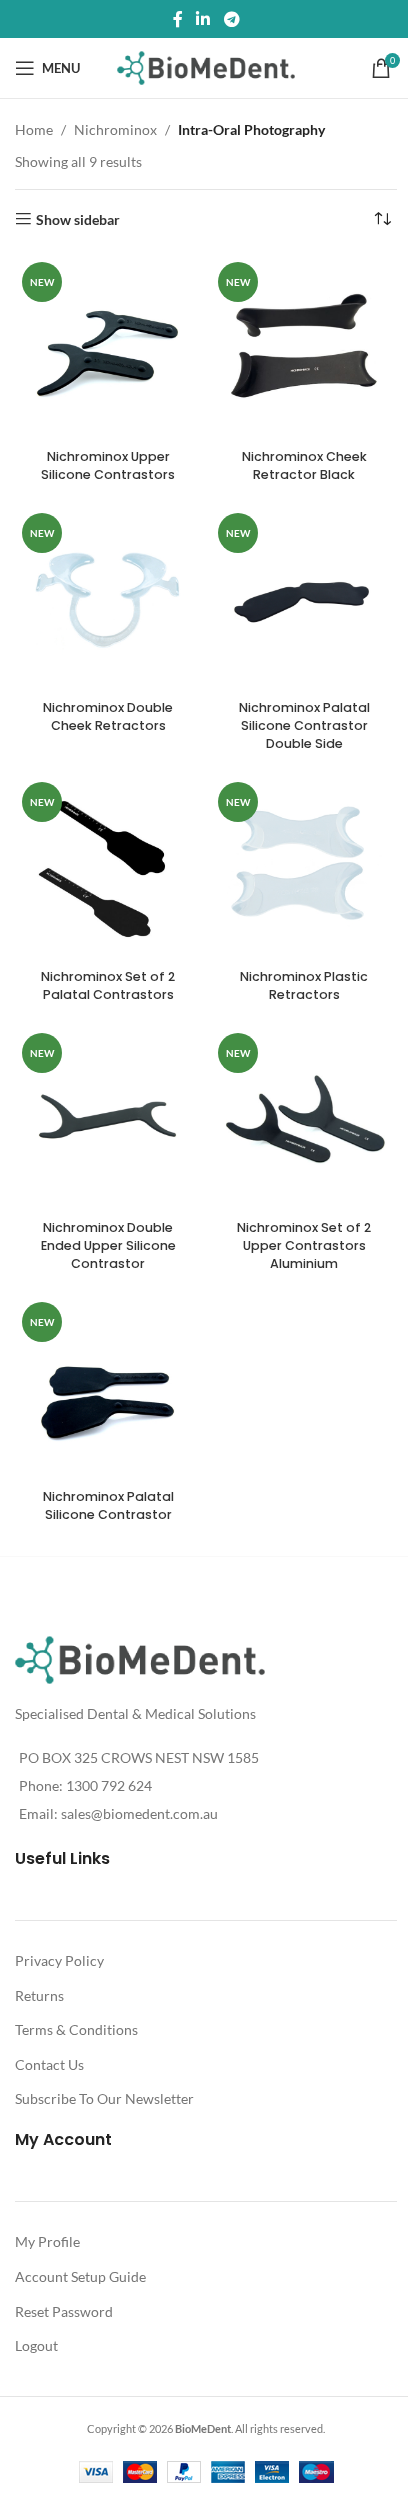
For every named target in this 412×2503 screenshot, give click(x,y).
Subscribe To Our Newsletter (104, 2098)
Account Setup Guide (80, 2276)
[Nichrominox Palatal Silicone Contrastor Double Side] (304, 599)
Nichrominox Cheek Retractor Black (304, 465)
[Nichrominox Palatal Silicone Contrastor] (108, 1388)
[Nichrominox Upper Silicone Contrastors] (108, 348)
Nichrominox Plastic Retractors (304, 985)
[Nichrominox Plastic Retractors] (304, 868)
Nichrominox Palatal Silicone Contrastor (108, 1505)
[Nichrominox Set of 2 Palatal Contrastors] (108, 868)
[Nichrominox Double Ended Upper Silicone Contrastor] (108, 1119)
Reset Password (64, 2311)
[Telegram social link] (231, 19)
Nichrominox (115, 129)
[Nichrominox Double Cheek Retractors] (108, 599)
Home (34, 129)
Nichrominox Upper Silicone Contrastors (108, 465)
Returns (39, 1995)
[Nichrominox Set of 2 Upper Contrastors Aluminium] (304, 1119)
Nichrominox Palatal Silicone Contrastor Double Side (304, 725)
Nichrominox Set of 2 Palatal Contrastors (108, 985)
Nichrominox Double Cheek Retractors (108, 716)
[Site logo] (206, 66)
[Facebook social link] (178, 19)
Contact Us (49, 2064)
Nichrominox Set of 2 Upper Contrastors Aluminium (304, 1245)
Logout (36, 2345)
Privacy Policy (59, 1960)
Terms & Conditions (76, 2029)
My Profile (47, 2241)
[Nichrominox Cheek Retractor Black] (304, 348)
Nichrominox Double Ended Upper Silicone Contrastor (108, 1245)
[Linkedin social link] (203, 19)
